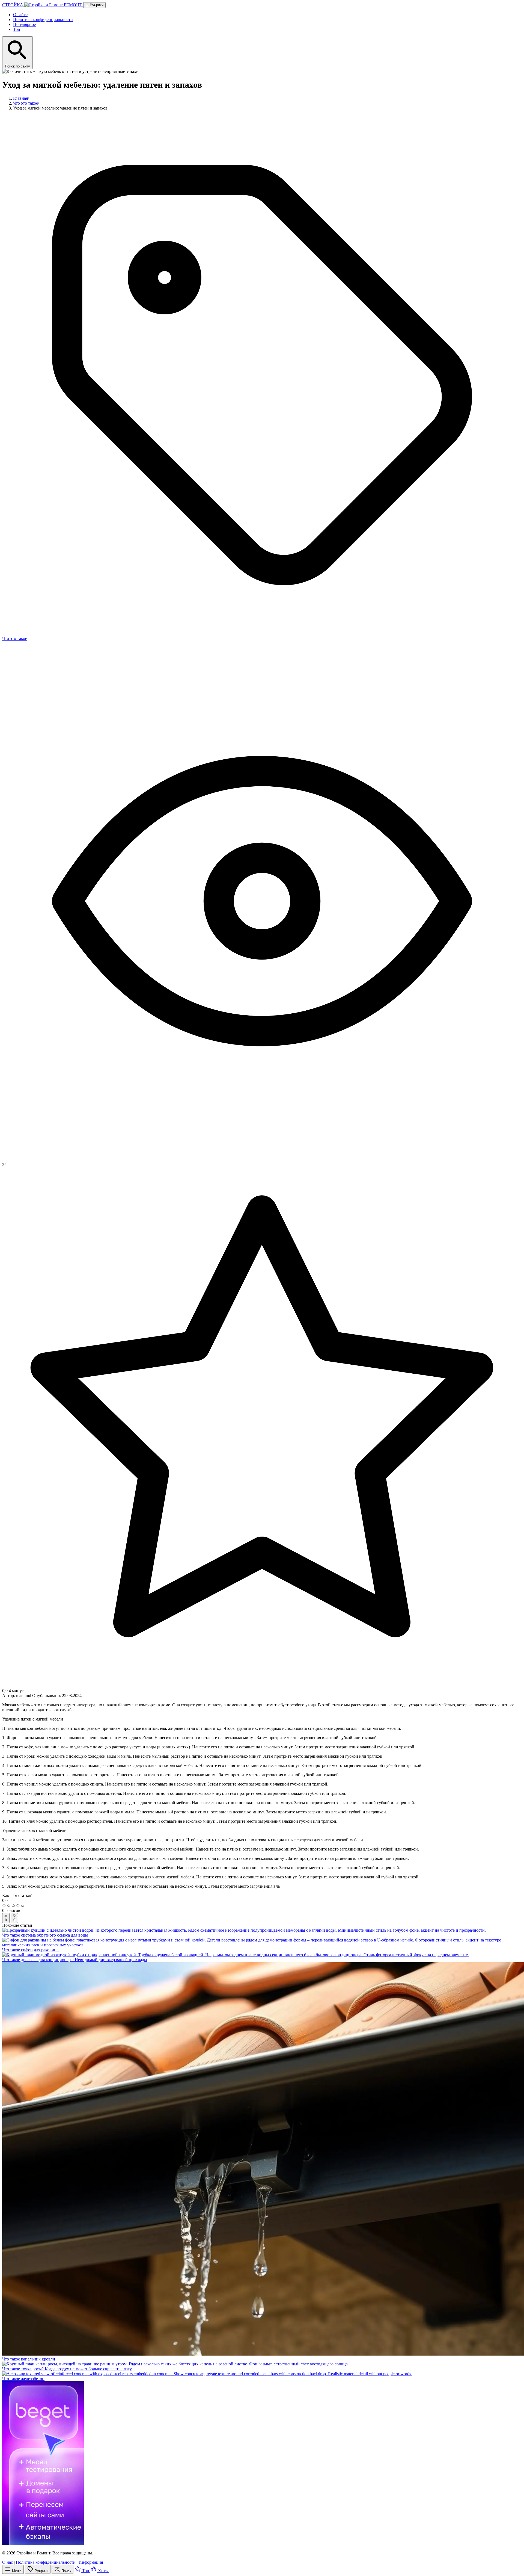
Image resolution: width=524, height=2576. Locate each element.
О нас (8, 2562)
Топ (17, 29)
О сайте (20, 15)
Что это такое (26, 103)
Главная (20, 98)
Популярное (24, 24)
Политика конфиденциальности (43, 20)
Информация (91, 2562)
